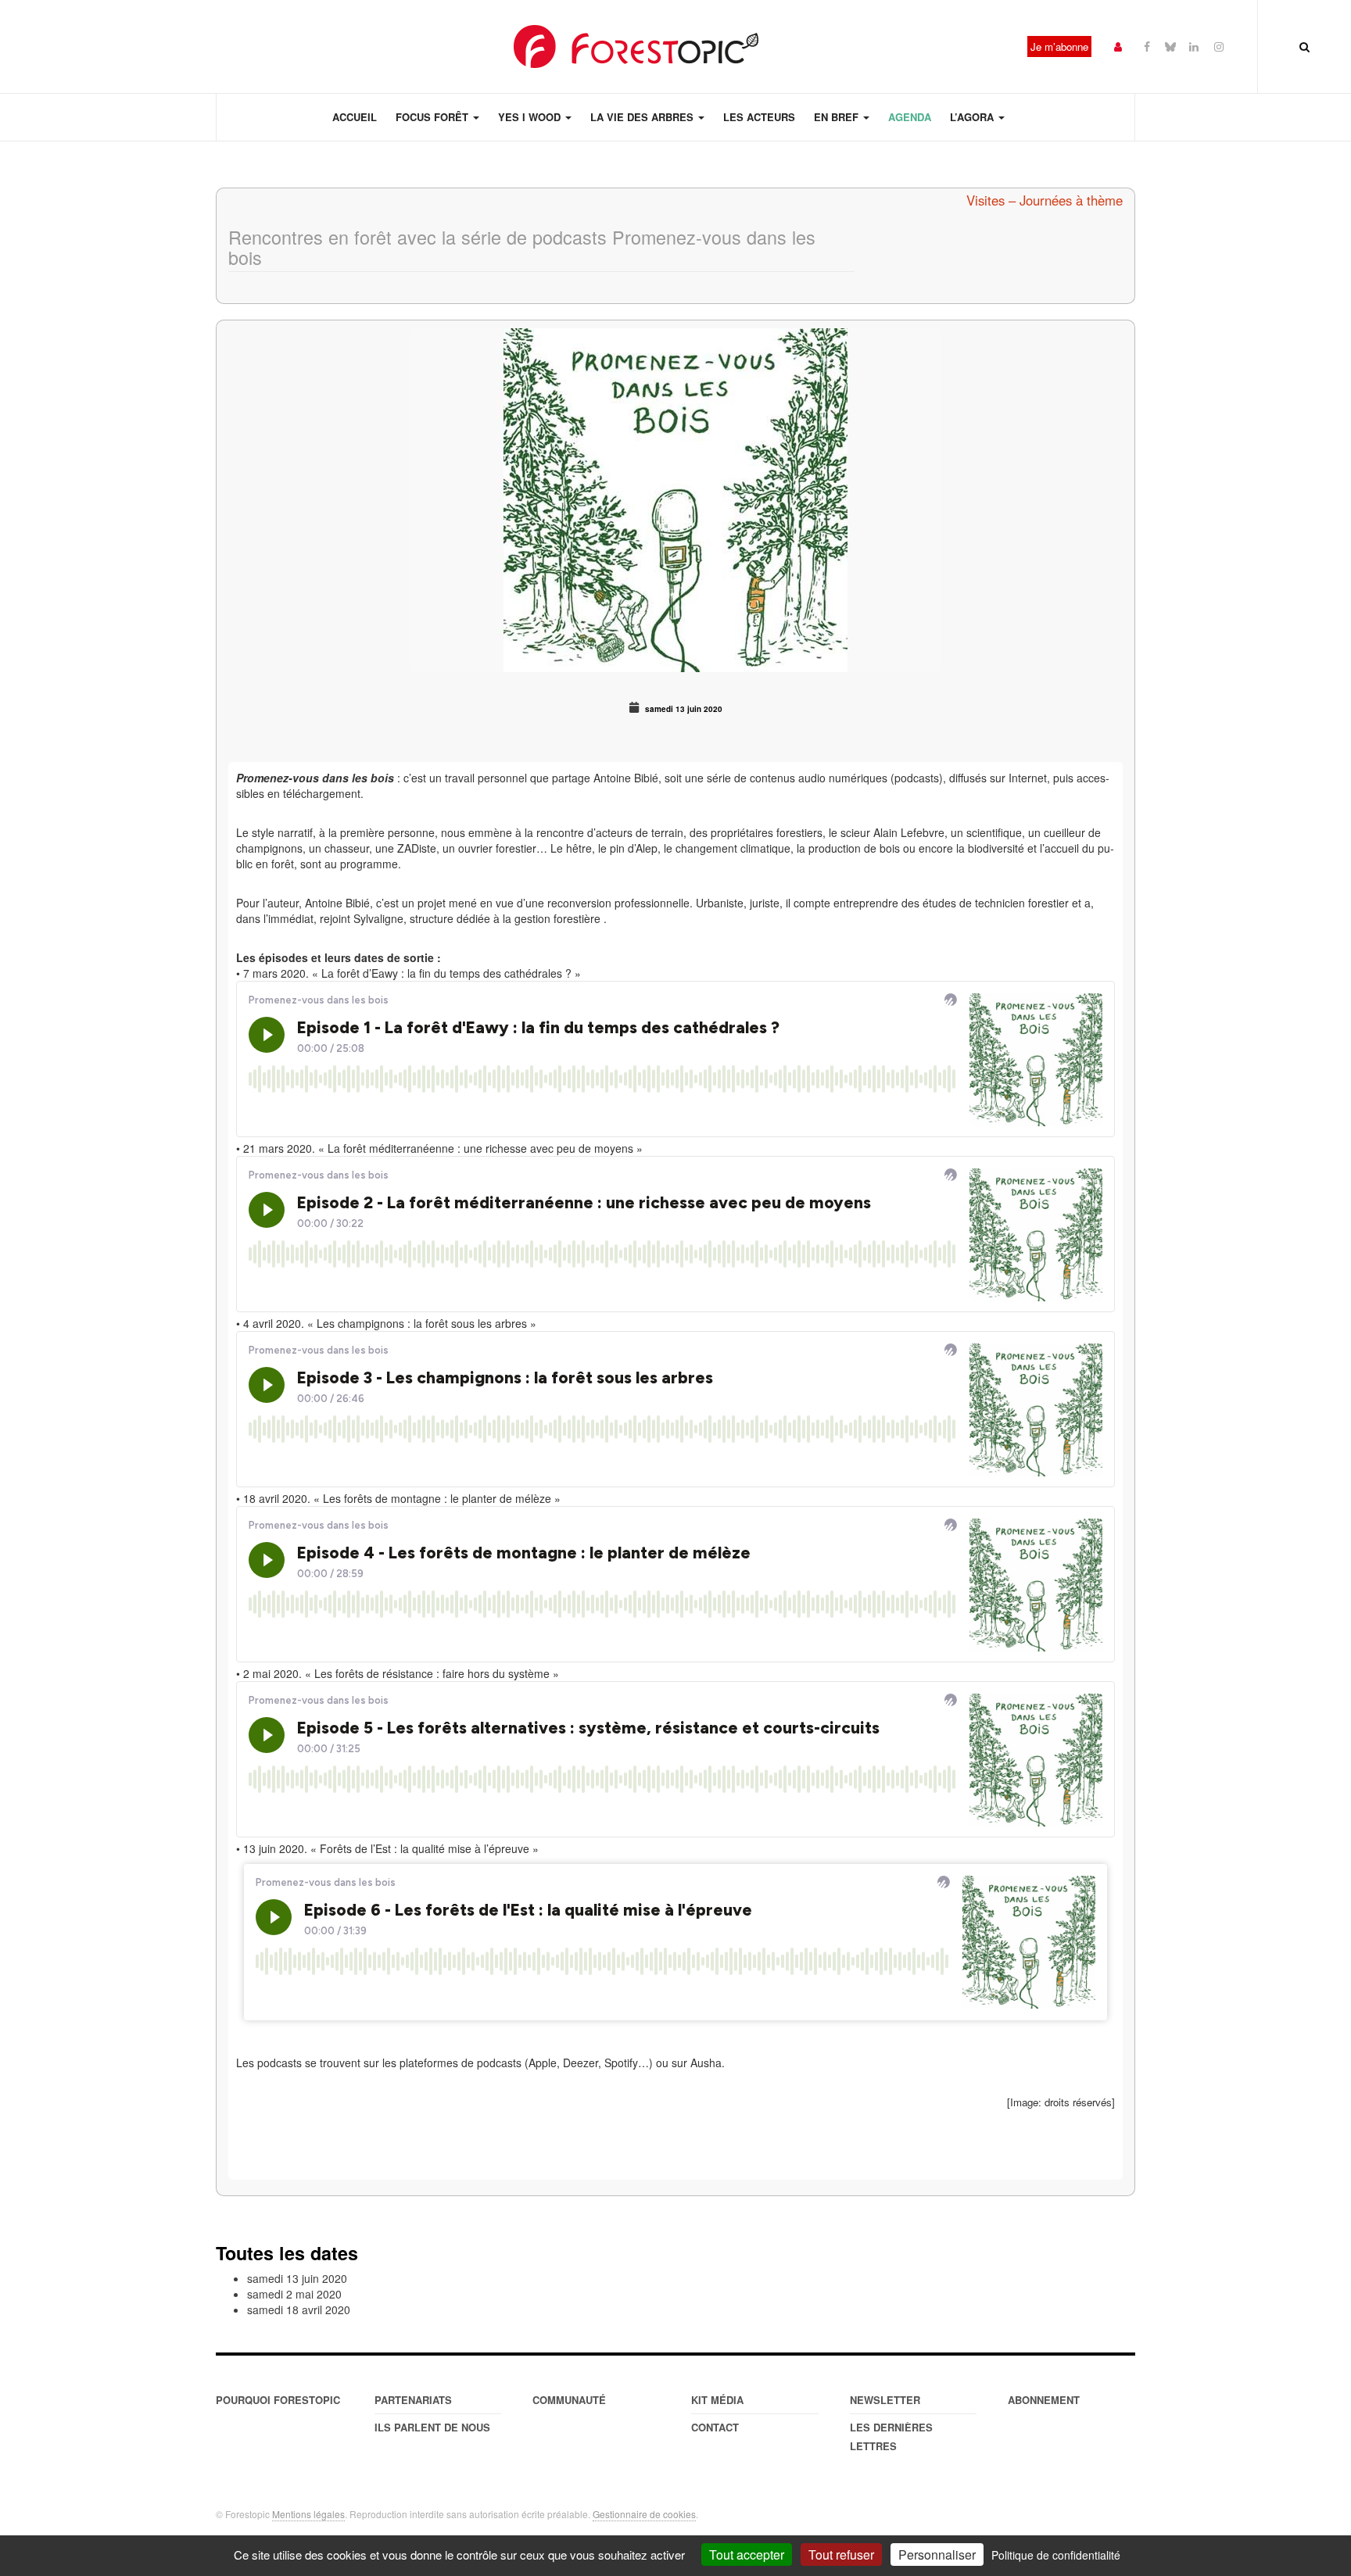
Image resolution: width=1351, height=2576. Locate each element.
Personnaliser (937, 2555)
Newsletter (885, 2400)
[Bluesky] (1170, 46)
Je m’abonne (1059, 47)
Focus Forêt (434, 117)
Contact (715, 2427)
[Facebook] (1147, 46)
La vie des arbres (643, 117)
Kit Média (717, 2400)
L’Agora (973, 117)
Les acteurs (759, 117)
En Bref (838, 117)
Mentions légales (308, 2514)
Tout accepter (747, 2555)
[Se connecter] (1118, 46)
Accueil (355, 117)
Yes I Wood (531, 117)
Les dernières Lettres (891, 2436)
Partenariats (413, 2400)
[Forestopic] (636, 47)
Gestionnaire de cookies (644, 2514)
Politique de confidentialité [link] (1056, 2555)
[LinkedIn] (1194, 46)
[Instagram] (1219, 46)
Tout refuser (841, 2555)
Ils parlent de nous (432, 2427)
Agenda (910, 117)
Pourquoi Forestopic (278, 2400)
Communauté (569, 2400)
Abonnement (1044, 2400)
